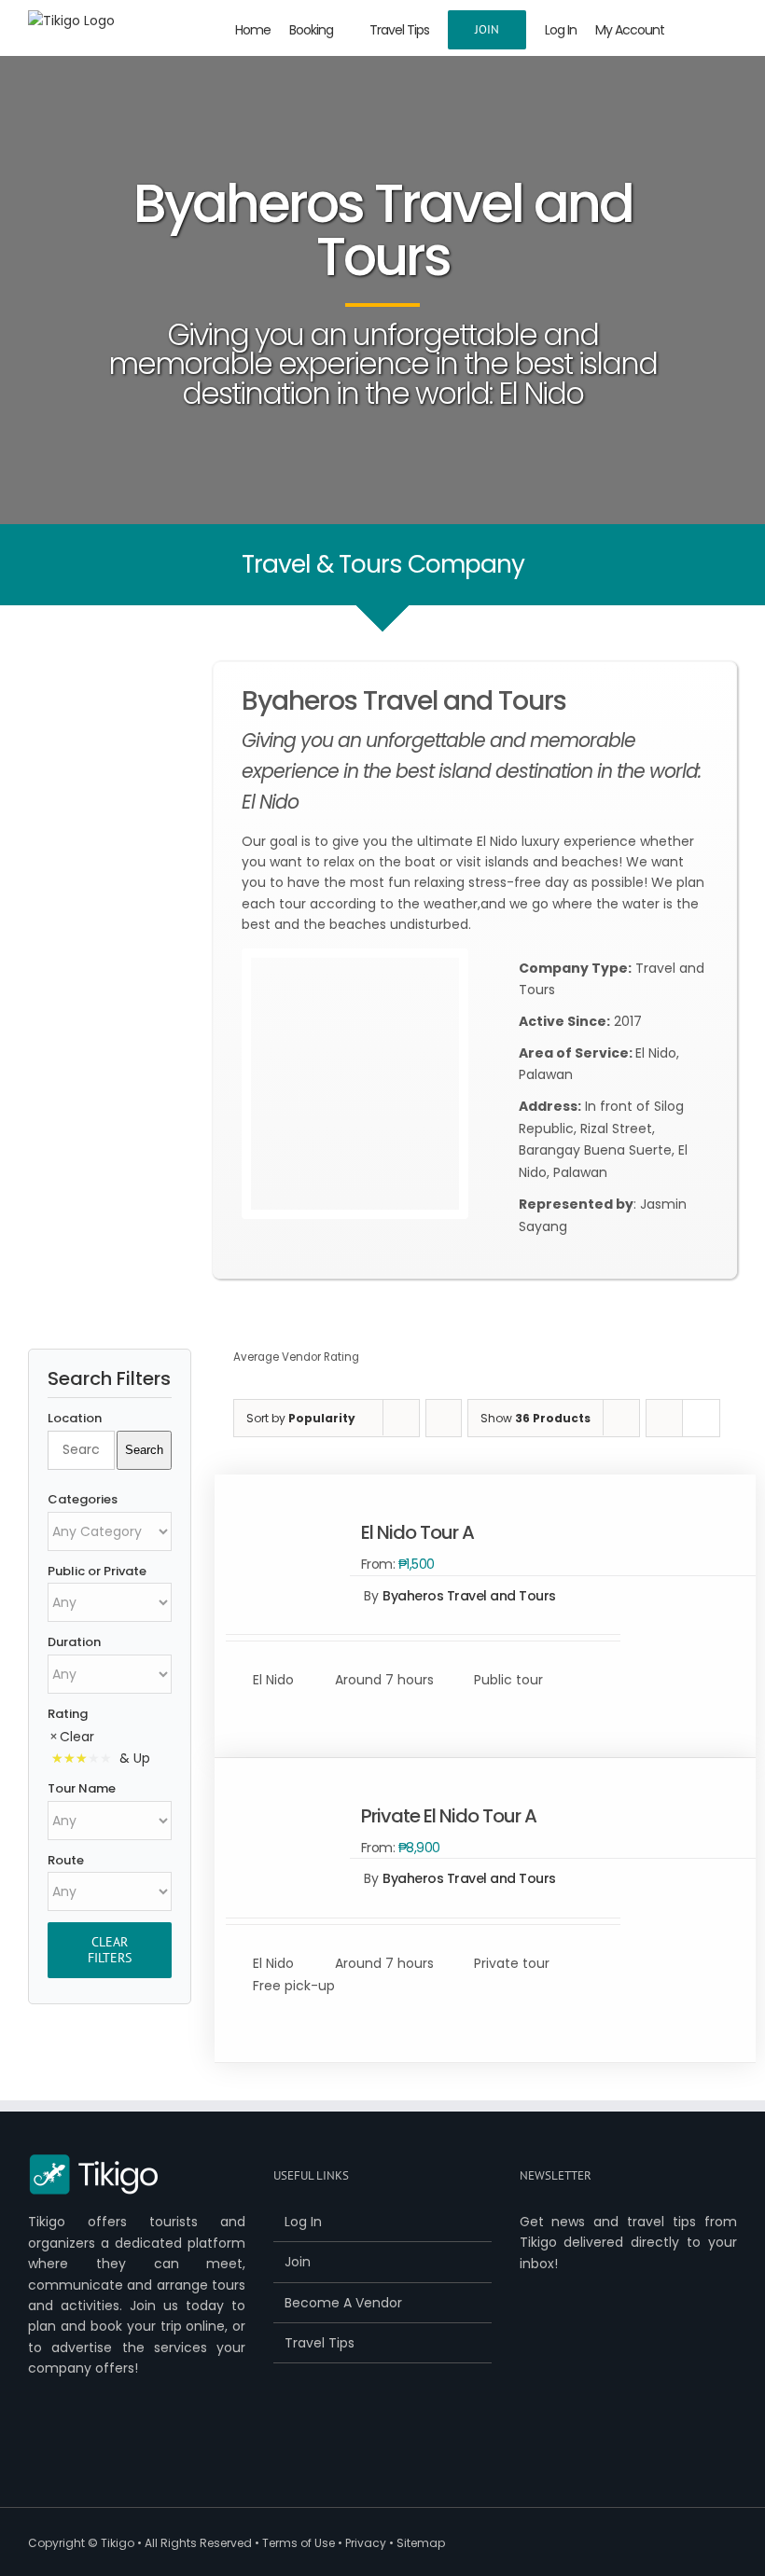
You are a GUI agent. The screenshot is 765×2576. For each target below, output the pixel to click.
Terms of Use (299, 2543)
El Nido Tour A (417, 1532)
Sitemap (421, 2543)
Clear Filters (110, 1950)
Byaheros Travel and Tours (469, 1596)
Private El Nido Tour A (449, 1816)
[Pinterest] (122, 2447)
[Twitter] (64, 2447)
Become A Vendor (343, 2303)
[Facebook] (35, 2447)
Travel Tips (320, 2343)
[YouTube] (93, 2447)
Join (298, 2262)
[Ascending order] (444, 1418)
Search (144, 1450)
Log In (303, 2222)
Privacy (366, 2543)
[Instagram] (151, 2447)
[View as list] (701, 1418)
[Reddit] (180, 2447)
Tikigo (118, 2543)
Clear (77, 1737)
